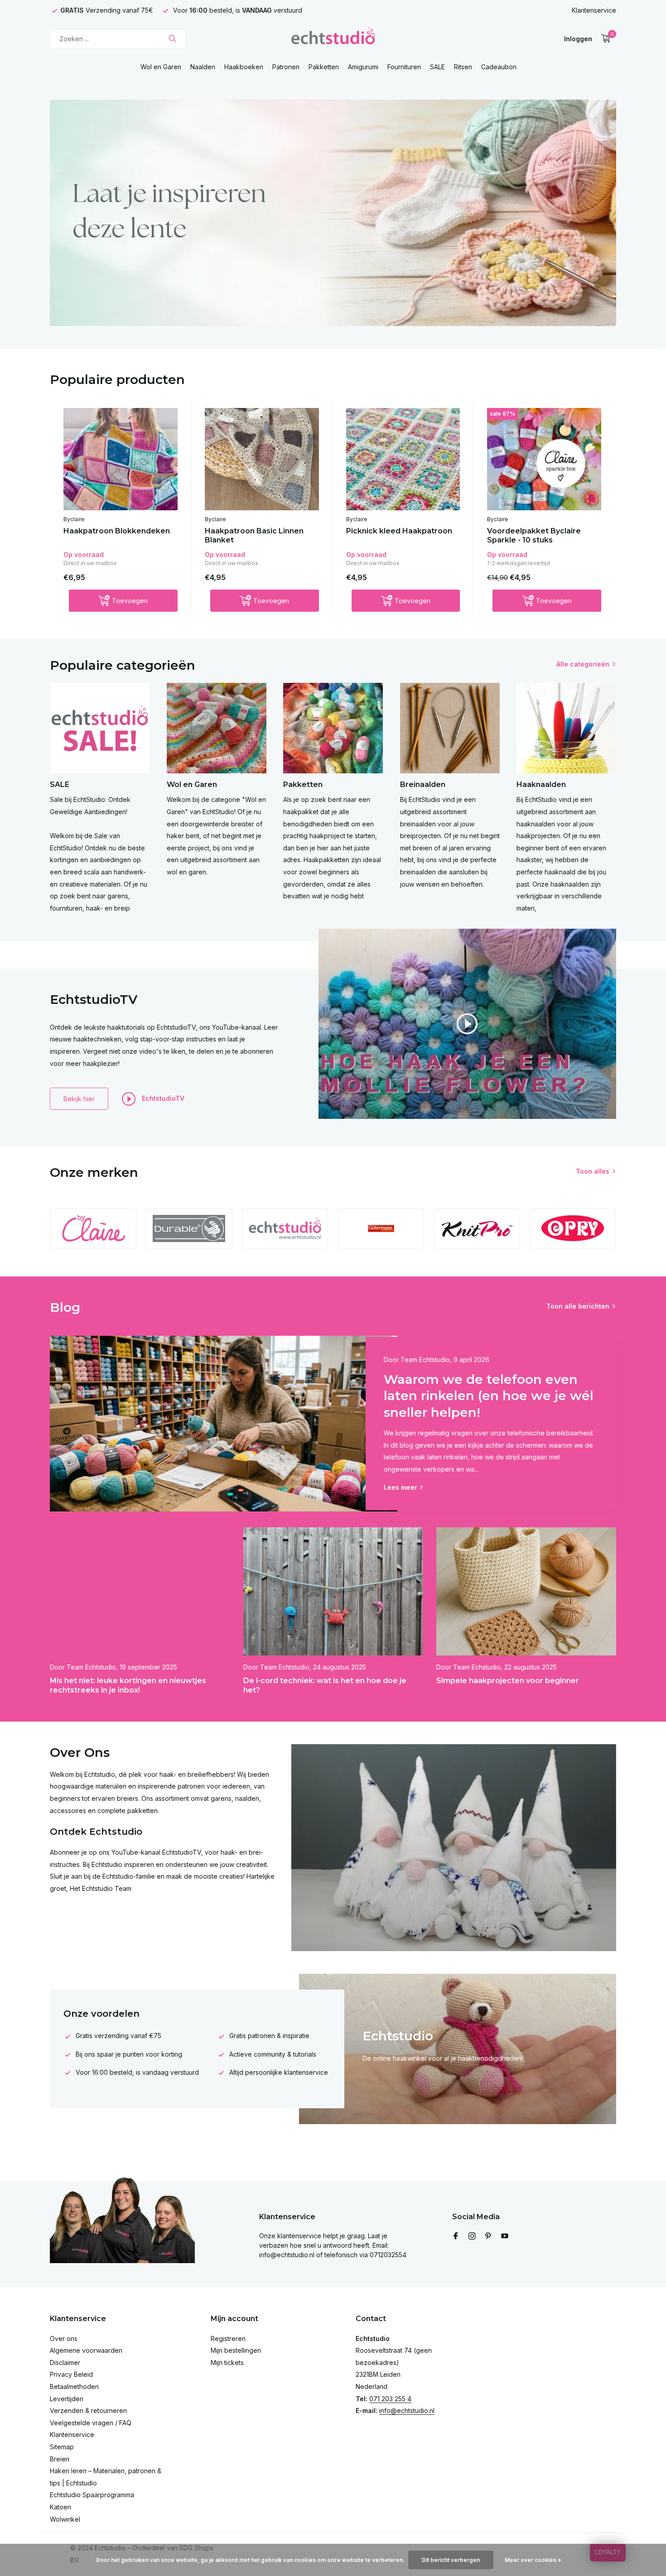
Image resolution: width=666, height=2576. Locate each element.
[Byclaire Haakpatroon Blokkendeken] (121, 459)
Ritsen (463, 67)
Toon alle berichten (578, 1306)
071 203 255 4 (390, 2399)
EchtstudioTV (162, 1098)
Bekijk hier (79, 1099)
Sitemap (62, 2447)
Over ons (64, 2339)
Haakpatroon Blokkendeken (117, 531)
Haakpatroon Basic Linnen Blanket (254, 536)
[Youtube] (505, 2236)
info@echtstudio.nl (407, 2411)
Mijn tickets (227, 2363)
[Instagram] (472, 2236)
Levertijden (67, 2399)
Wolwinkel (65, 2519)
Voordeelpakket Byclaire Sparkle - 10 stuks (534, 536)
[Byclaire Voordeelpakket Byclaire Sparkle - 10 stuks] (544, 459)
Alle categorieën (583, 664)
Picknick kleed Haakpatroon (399, 531)
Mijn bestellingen (236, 2350)
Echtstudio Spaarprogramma (92, 2495)
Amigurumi (363, 67)
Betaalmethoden (74, 2387)
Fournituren (404, 67)
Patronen (286, 67)
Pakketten (324, 67)
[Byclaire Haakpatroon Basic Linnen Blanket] (262, 459)
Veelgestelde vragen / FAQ (91, 2423)
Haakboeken (244, 67)
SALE (437, 67)
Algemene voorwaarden (86, 2350)
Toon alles (593, 1171)
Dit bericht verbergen (451, 2560)
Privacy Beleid (71, 2374)
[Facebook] (456, 2236)
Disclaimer (65, 2363)
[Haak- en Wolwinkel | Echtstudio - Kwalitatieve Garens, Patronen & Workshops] (333, 38)
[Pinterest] (488, 2236)
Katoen (60, 2507)
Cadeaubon (499, 67)
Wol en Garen (161, 67)
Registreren (228, 2339)
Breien (60, 2459)
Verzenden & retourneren (88, 2411)
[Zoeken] (172, 38)
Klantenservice (594, 10)
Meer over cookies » (533, 2560)
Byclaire (74, 519)
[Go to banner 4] (333, 213)
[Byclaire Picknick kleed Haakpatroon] (403, 459)
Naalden (203, 67)
